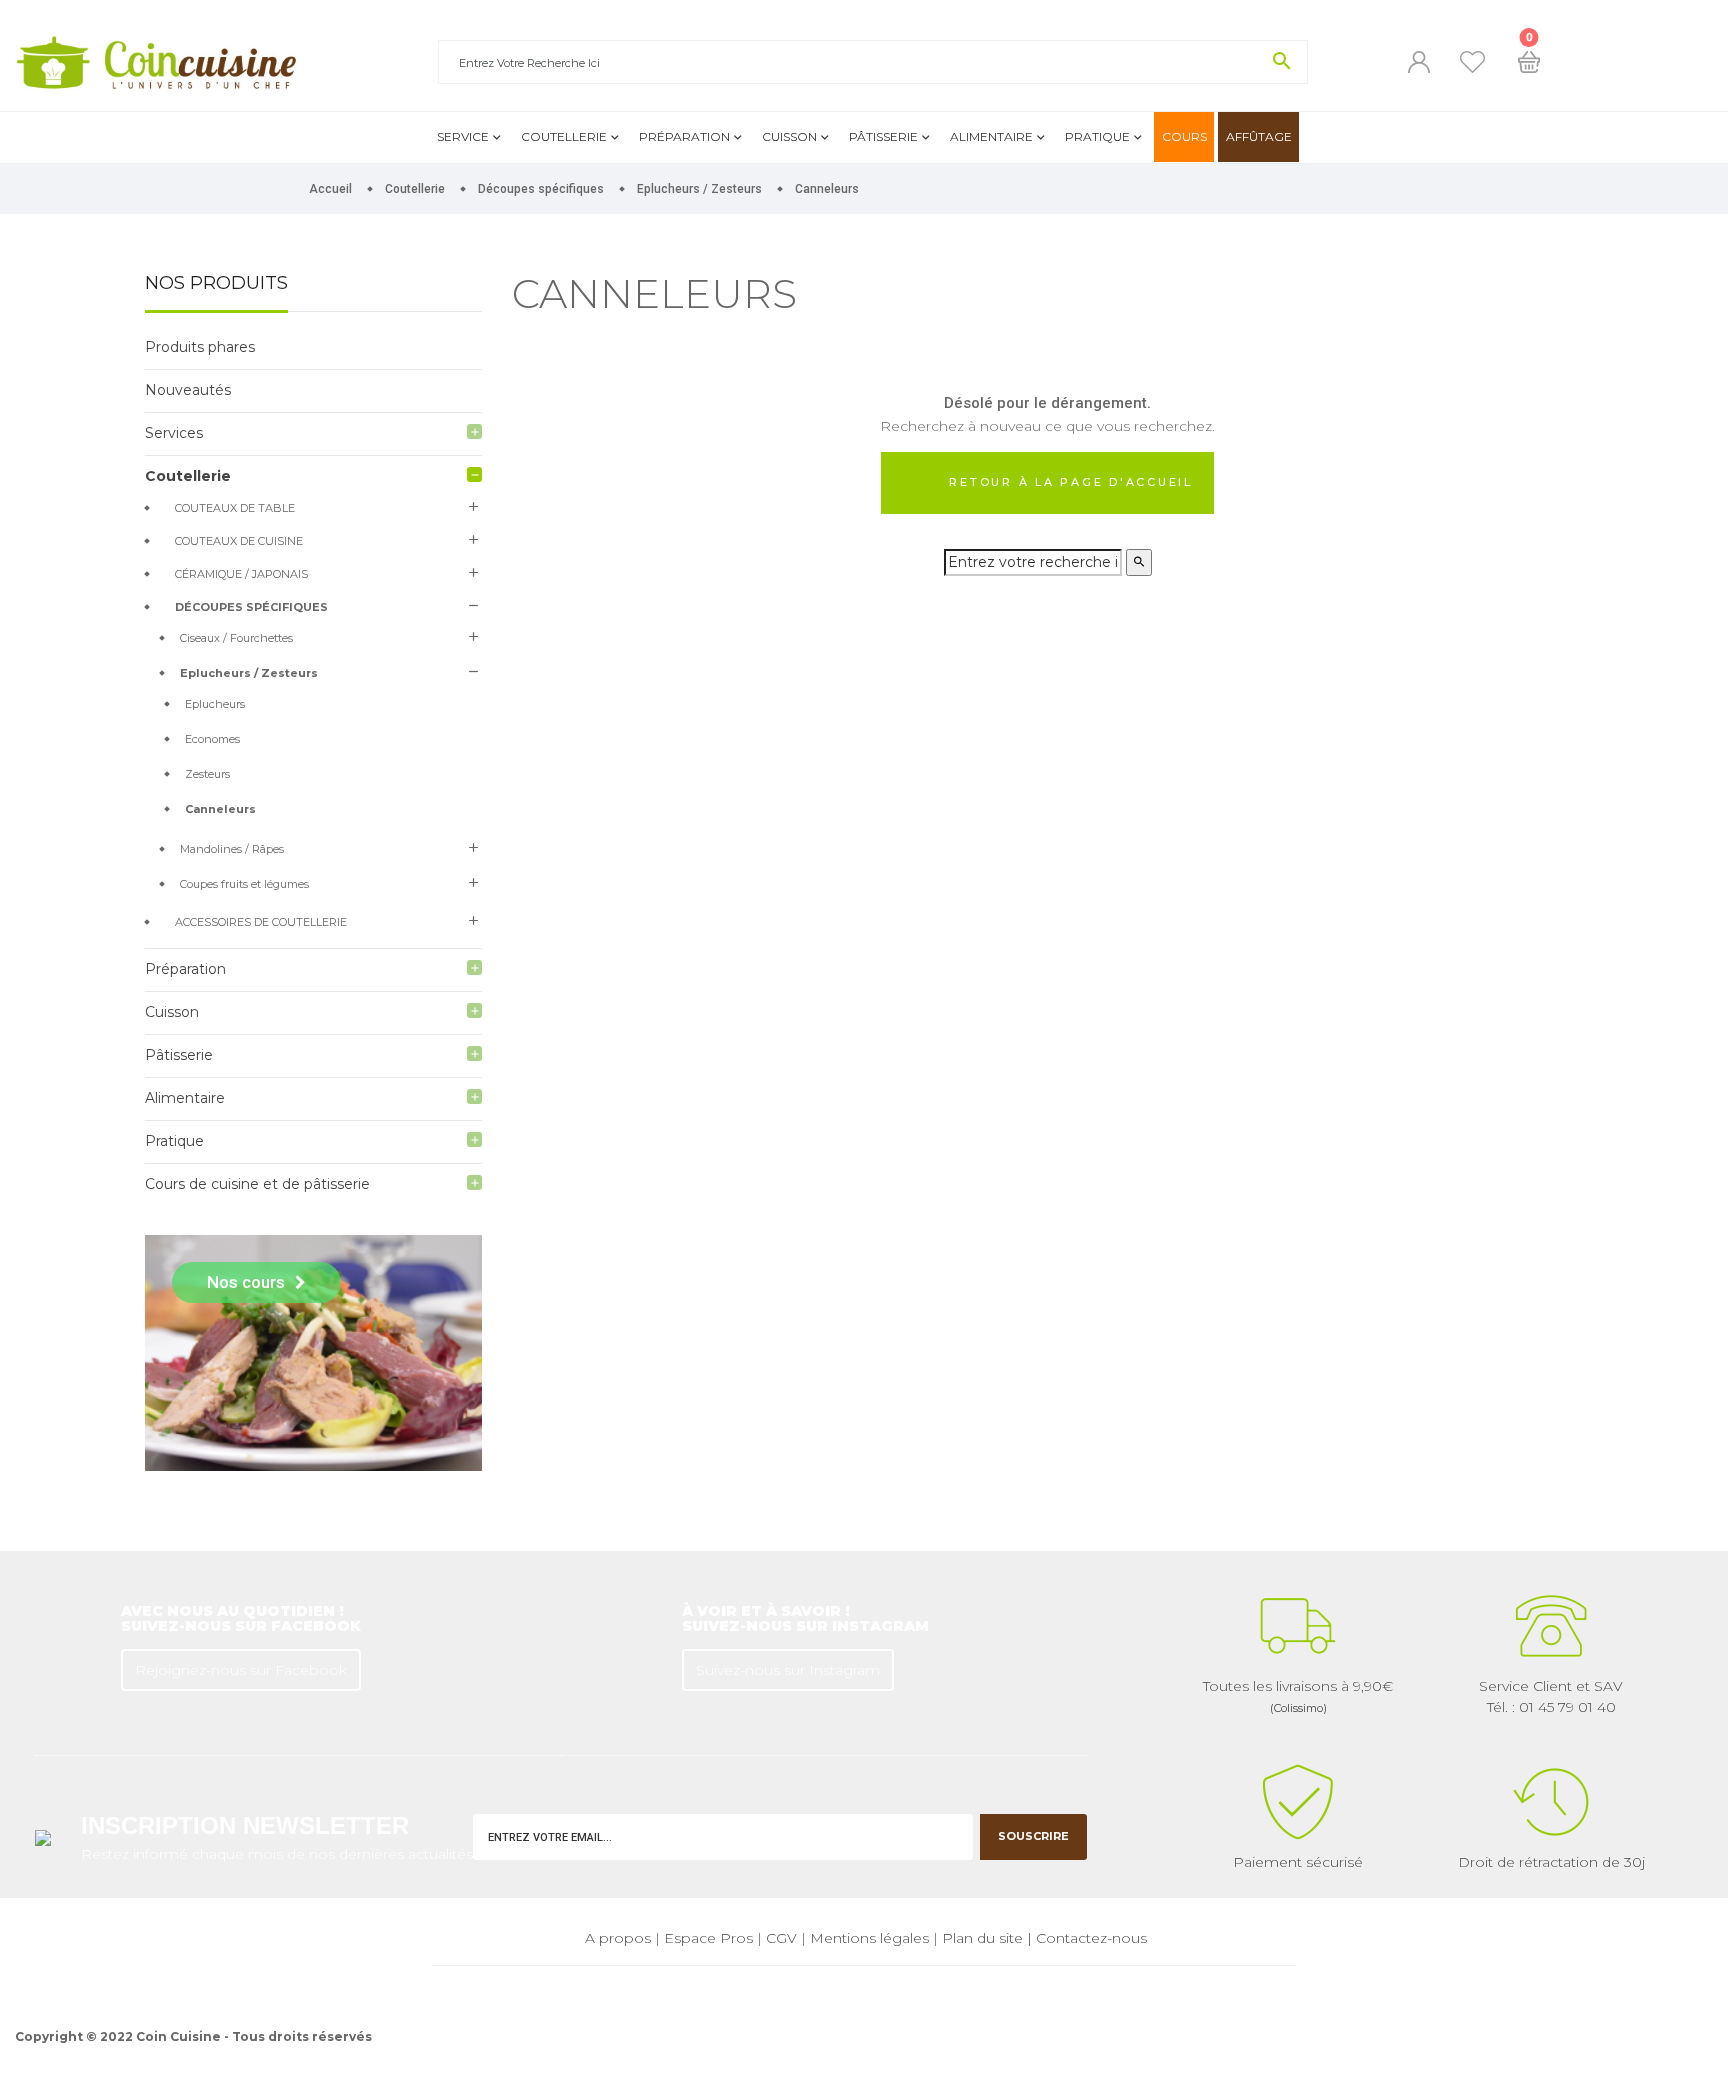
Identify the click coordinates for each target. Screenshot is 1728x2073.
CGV (781, 1938)
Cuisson (789, 136)
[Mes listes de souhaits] (1472, 62)
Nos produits (216, 284)
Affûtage (1259, 136)
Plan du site (982, 1938)
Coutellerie (564, 136)
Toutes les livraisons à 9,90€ (1298, 1696)
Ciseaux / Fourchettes (236, 638)
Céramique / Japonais (241, 574)
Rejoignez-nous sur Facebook (241, 1670)
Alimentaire (991, 136)
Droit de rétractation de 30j (1551, 1862)
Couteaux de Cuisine (239, 541)
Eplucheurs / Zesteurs (249, 673)
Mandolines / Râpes (232, 849)
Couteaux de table (235, 508)
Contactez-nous (1091, 1938)
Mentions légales (869, 1938)
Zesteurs (207, 774)
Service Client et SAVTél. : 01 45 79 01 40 (1551, 1696)
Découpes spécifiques (251, 607)
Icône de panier (1529, 62)
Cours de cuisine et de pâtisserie (257, 1184)
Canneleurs (220, 809)
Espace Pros (708, 1938)
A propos (618, 1938)
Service (463, 136)
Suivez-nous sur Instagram (788, 1670)
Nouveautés (188, 390)
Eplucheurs (215, 704)
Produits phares (200, 347)
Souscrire (1033, 1836)
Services (174, 433)
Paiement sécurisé (1298, 1862)
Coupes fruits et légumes (244, 884)
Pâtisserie (883, 136)
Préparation (684, 136)
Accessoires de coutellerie (261, 922)
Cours (1184, 136)
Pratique (1097, 136)
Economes (212, 739)
